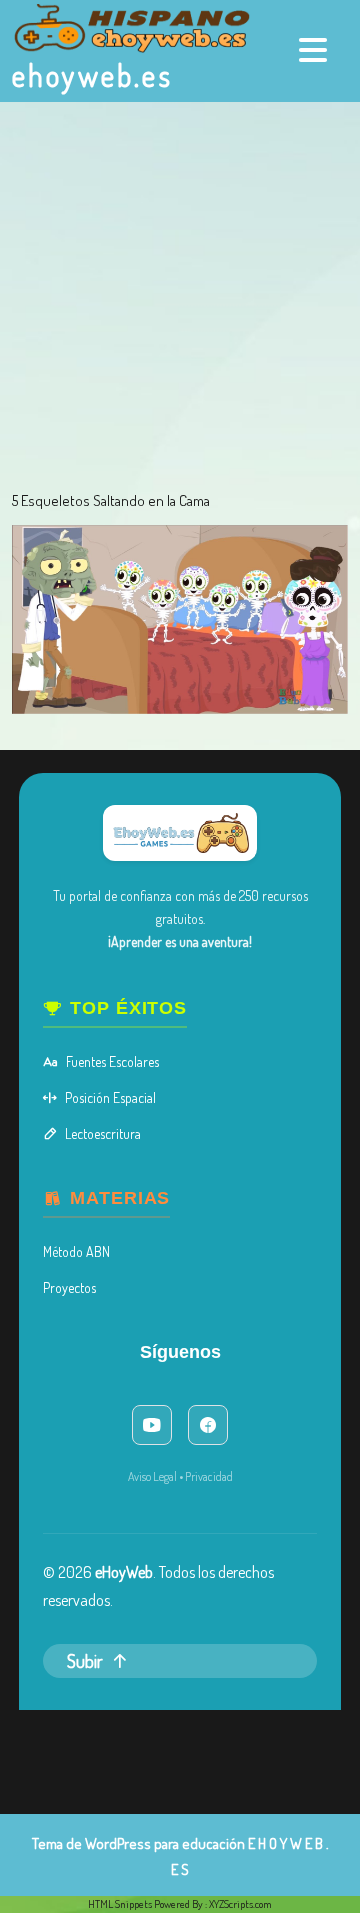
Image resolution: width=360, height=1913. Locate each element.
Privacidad (209, 1476)
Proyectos (69, 1287)
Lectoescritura (103, 1133)
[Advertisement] (180, 292)
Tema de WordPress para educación (138, 1843)
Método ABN (76, 1251)
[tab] (315, 50)
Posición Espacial (110, 1097)
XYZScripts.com (240, 1904)
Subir (85, 1661)
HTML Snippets (120, 1904)
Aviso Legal (152, 1476)
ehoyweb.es (92, 75)
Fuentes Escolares (112, 1061)
